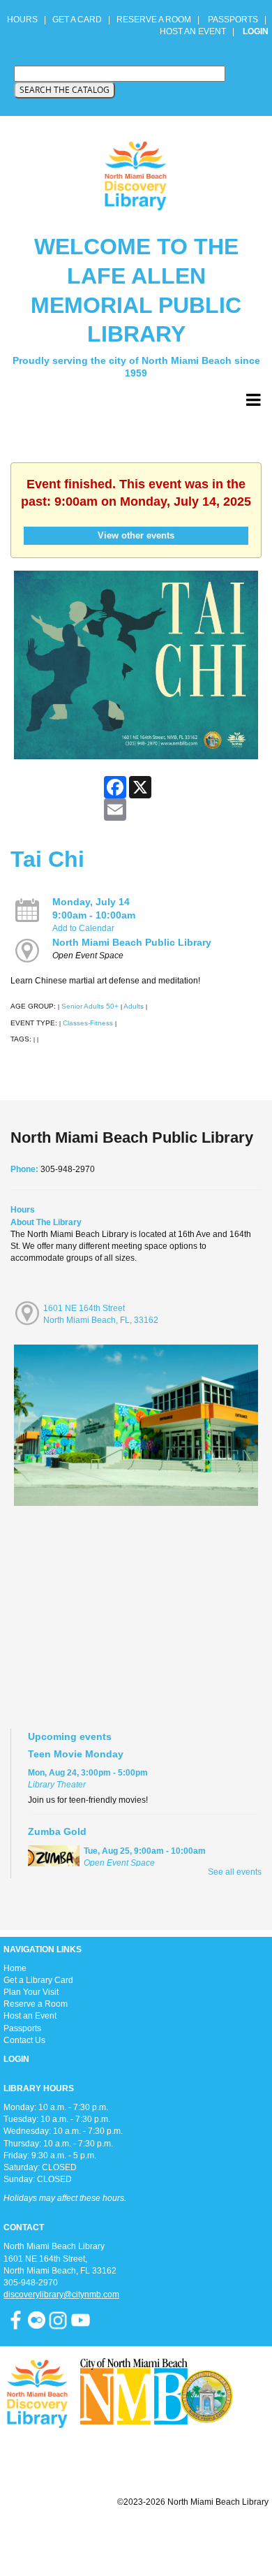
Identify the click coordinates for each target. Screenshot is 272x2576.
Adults (134, 1006)
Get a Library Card (38, 1980)
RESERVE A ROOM (154, 20)
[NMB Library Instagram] (58, 2320)
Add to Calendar (83, 928)
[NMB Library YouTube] (81, 2320)
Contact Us (24, 2040)
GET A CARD (77, 20)
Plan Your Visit (31, 1992)
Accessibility (164, 2536)
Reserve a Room (36, 2004)
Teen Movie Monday (76, 1754)
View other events (136, 535)
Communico (221, 2536)
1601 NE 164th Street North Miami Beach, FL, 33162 (101, 1314)
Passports (22, 2028)
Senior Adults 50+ (90, 1006)
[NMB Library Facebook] (16, 2320)
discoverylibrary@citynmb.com (61, 2295)
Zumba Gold (57, 1831)
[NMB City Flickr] (38, 2320)
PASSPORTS (237, 20)
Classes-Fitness (88, 1023)
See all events (235, 1872)
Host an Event (30, 2016)
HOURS (23, 20)
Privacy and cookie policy (79, 2536)
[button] (254, 400)
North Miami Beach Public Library (132, 942)
